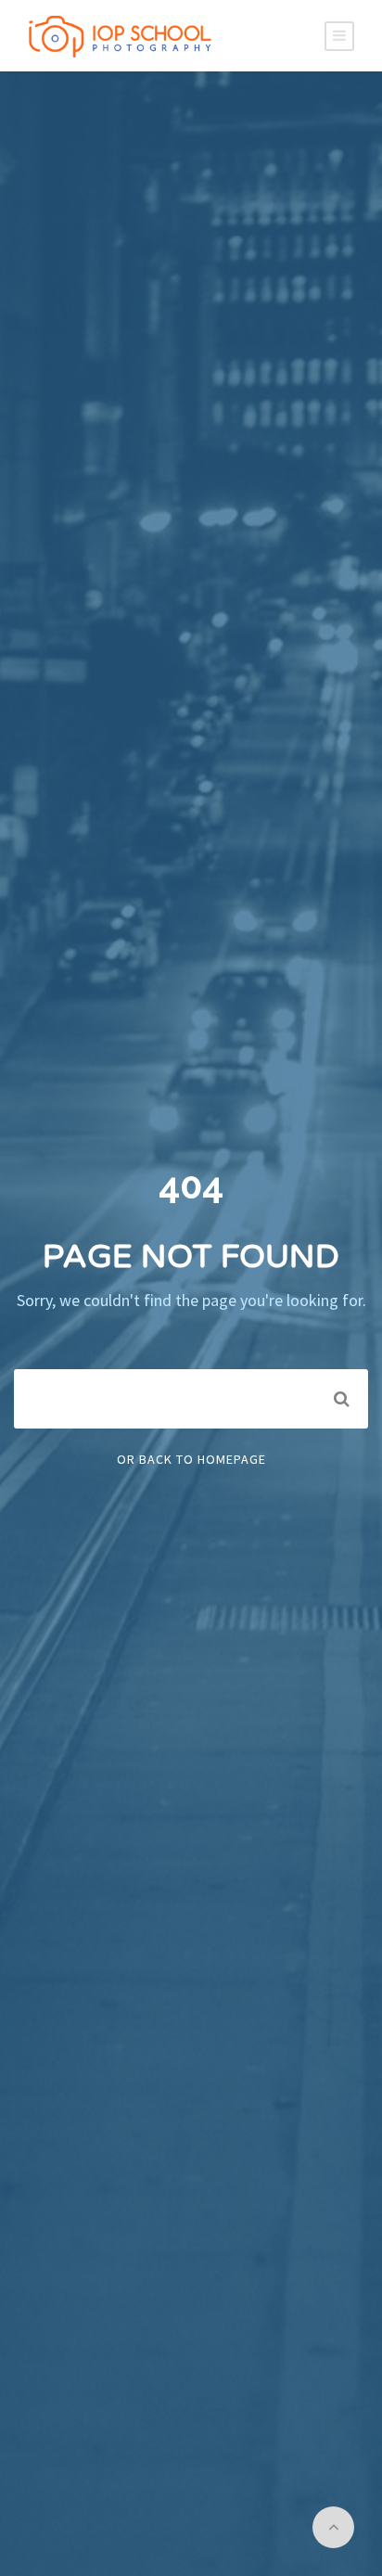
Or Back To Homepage (191, 1459)
